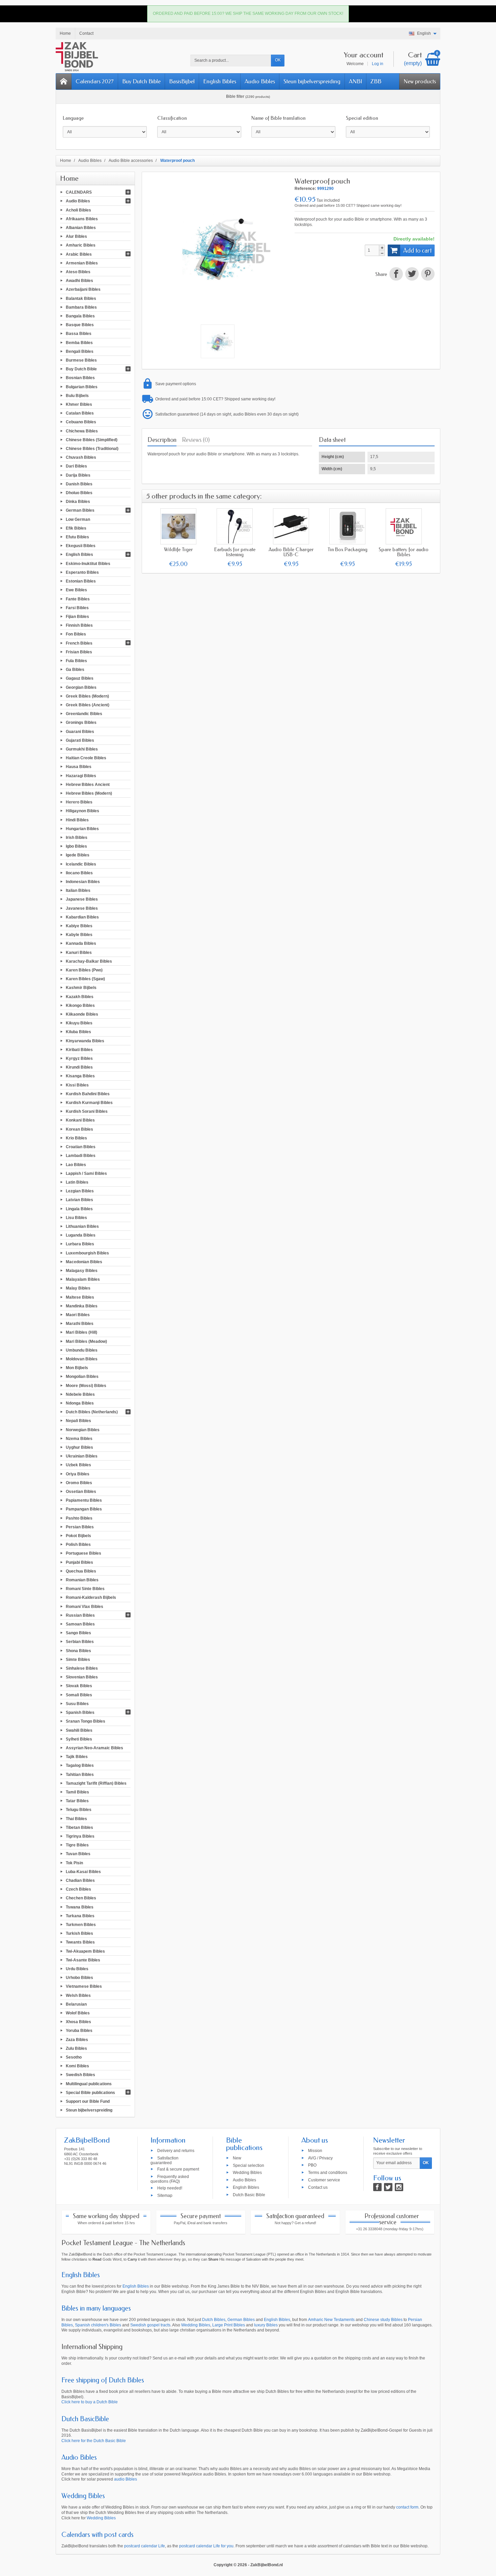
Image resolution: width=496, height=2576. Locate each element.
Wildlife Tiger (178, 549)
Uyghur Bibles (79, 1447)
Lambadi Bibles (81, 1156)
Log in (378, 64)
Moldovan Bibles (82, 1359)
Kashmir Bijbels (81, 988)
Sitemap (165, 2195)
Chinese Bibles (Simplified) (92, 440)
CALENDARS (79, 192)
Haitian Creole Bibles (86, 758)
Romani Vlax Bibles (85, 1606)
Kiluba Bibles (78, 1032)
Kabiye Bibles (79, 926)
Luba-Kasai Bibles (83, 1871)
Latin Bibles (77, 1182)
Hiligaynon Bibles (82, 811)
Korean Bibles (79, 1129)
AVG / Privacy (320, 2158)
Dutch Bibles (214, 2320)
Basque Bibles (80, 325)
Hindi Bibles (77, 820)
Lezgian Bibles (80, 1191)
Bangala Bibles (80, 316)
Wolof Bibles (78, 2013)
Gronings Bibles (81, 723)
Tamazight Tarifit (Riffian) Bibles (96, 1783)
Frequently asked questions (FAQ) (170, 2179)
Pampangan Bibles (84, 1509)
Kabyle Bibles (79, 935)
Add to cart (417, 251)
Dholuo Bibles (79, 493)
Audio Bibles (260, 81)
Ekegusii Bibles (81, 546)
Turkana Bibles (80, 1916)
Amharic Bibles (81, 245)
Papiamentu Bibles (84, 1500)
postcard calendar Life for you (206, 2546)
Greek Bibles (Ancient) (88, 705)
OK (278, 60)
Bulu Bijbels (77, 395)
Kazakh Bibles (80, 996)
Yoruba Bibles (79, 2031)
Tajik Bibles (77, 1757)
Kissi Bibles (77, 1085)
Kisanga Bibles (80, 1076)
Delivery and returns (176, 2150)
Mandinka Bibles (82, 1306)
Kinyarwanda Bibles (85, 1041)
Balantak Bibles (81, 298)
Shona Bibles (78, 1650)
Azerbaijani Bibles (83, 289)
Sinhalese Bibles (82, 1668)
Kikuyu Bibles (79, 1023)
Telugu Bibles (79, 1810)
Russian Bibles (80, 1615)
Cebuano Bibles (81, 422)
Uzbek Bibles (78, 1465)
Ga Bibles (75, 670)
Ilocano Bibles (79, 873)
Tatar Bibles (77, 1801)
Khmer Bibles (79, 404)
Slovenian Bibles (82, 1677)
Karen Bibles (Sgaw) (85, 979)
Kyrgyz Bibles (79, 1058)
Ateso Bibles (78, 272)
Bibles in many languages (96, 2308)
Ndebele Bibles (80, 1394)
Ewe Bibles (76, 590)
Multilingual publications (89, 2084)
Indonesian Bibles (83, 882)
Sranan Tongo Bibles (86, 1721)
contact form (407, 2507)
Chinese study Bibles (383, 2320)
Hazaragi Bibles (81, 775)
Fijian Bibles (77, 617)
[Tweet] (412, 275)
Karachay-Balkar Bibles (89, 961)
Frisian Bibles (79, 652)
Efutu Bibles (77, 537)
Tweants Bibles (80, 1942)
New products (420, 81)
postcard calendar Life (145, 2546)
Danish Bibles (79, 484)
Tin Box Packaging (348, 549)
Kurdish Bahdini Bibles (88, 1094)
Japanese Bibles (82, 899)
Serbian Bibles (80, 1642)
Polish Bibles (78, 1545)
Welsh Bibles (78, 1995)
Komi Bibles (77, 2066)
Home (69, 178)
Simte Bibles (78, 1659)
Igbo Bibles (76, 846)
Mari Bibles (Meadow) (86, 1341)
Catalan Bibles (80, 413)
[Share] (396, 275)
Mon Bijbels (77, 1368)
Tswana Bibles (80, 1907)
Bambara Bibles (81, 307)
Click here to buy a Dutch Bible (90, 2402)
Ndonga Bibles (80, 1403)
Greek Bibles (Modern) (87, 696)
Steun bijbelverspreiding (312, 81)
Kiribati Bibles (79, 1049)
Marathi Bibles (80, 1324)
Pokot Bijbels (78, 1536)
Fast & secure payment (178, 2169)
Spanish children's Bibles (98, 2325)
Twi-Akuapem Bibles (85, 1951)
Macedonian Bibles (84, 1262)
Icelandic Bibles (81, 864)
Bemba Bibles (79, 342)
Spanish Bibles (80, 1712)
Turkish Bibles (79, 1933)
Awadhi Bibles (79, 281)
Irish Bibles (77, 838)
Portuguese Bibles (84, 1553)
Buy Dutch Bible (141, 81)
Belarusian (76, 2004)
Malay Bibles (78, 1288)
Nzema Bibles (79, 1438)
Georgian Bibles (81, 687)
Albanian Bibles (81, 228)
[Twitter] (388, 2187)
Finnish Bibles (79, 625)
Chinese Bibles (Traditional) (92, 449)
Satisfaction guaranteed (164, 2160)
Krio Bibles (76, 1138)
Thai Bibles (76, 1818)
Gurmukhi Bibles (82, 749)
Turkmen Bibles (81, 1925)
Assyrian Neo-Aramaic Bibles (94, 1748)
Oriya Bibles (78, 1474)
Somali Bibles (79, 1695)
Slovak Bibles (79, 1686)
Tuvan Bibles (78, 1854)
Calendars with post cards (98, 2535)
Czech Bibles (78, 1889)
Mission (315, 2150)
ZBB (376, 81)
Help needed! (170, 2188)
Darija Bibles (78, 475)
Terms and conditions (328, 2173)
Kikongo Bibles (80, 1005)
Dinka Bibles (78, 502)
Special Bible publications (90, 2092)
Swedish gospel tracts (150, 2325)
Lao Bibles (76, 1164)
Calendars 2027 (95, 81)
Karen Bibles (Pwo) (84, 970)
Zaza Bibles (77, 2039)
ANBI (355, 81)
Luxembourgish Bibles (87, 1253)
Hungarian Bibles (82, 828)
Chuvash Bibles (81, 457)
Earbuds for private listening (235, 552)
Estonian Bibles (81, 581)
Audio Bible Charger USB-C (291, 552)
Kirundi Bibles (79, 1067)
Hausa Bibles (79, 767)
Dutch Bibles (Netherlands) (92, 1412)
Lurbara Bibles (80, 1244)
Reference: (305, 189)
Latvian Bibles (79, 1200)
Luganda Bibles (81, 1235)
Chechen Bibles (81, 1898)
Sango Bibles (78, 1633)
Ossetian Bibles (81, 1492)
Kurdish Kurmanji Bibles (89, 1103)
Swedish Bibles (80, 2075)
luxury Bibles (266, 2325)
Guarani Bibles (80, 731)
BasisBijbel (182, 81)
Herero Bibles (79, 802)
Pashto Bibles (79, 1518)
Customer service (324, 2180)
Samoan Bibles (80, 1624)
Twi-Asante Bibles (83, 1960)
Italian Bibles (78, 890)
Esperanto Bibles (82, 572)
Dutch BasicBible (85, 2419)
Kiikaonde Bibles (82, 1014)
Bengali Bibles (80, 351)
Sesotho (74, 2057)
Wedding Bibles (247, 2173)
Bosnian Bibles (80, 378)
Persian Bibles (80, 1527)
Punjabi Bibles (79, 1562)
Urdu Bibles (77, 1969)
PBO (312, 2165)
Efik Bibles (76, 528)
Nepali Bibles (78, 1421)
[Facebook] (377, 2187)
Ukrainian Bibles (82, 1456)
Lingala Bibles (79, 1209)
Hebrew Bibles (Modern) (89, 793)
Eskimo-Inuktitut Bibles (88, 563)
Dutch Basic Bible (249, 2195)
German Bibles (80, 510)
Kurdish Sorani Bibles (87, 1111)
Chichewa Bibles (82, 431)
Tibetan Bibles (79, 1827)
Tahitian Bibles (80, 1774)
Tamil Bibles (77, 1792)
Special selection (249, 2165)
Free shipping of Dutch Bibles (103, 2380)
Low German (78, 519)
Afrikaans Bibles (82, 219)
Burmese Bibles (81, 360)
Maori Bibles (78, 1315)
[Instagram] (399, 2187)
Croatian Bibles (81, 1147)
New (237, 2158)
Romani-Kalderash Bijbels (91, 1597)
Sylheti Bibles (79, 1739)
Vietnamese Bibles (84, 1986)
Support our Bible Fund (88, 2101)
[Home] (64, 81)
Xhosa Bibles (78, 2022)
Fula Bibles (76, 661)
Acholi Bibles (78, 210)
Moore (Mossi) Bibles (86, 1385)
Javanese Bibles (82, 908)
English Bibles (220, 81)
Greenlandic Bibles (84, 714)
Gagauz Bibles (80, 678)
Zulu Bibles (76, 2048)
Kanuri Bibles (79, 952)
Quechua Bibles (81, 1571)
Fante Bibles (78, 599)
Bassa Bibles (79, 334)
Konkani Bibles (80, 1120)
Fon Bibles (76, 634)
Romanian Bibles (82, 1580)
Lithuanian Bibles (82, 1226)
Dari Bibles (76, 466)
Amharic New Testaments (331, 2320)
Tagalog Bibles (80, 1765)
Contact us (318, 2187)
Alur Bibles (76, 236)
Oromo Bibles (79, 1482)
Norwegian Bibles (83, 1429)
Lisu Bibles (76, 1217)
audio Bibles (126, 2479)
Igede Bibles (78, 855)
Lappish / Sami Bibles (86, 1173)
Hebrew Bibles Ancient (88, 784)
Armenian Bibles (82, 263)
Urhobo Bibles (79, 1978)
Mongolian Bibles (82, 1377)
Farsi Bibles (77, 607)
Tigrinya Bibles (80, 1836)
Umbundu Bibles (82, 1350)
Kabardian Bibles (82, 917)
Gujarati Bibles (80, 740)
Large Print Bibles (229, 2325)
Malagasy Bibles (82, 1271)
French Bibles (79, 643)
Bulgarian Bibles (82, 387)
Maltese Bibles (80, 1297)
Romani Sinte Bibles (85, 1589)
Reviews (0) (196, 440)
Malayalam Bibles (83, 1279)
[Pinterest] (427, 275)
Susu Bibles (77, 1704)
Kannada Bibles (81, 943)
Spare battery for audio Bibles (404, 552)
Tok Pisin (74, 1863)
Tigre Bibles (77, 1845)
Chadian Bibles (80, 1880)
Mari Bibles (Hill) (81, 1332)
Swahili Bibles (79, 1730)
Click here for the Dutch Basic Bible (94, 2441)
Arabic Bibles (79, 254)
